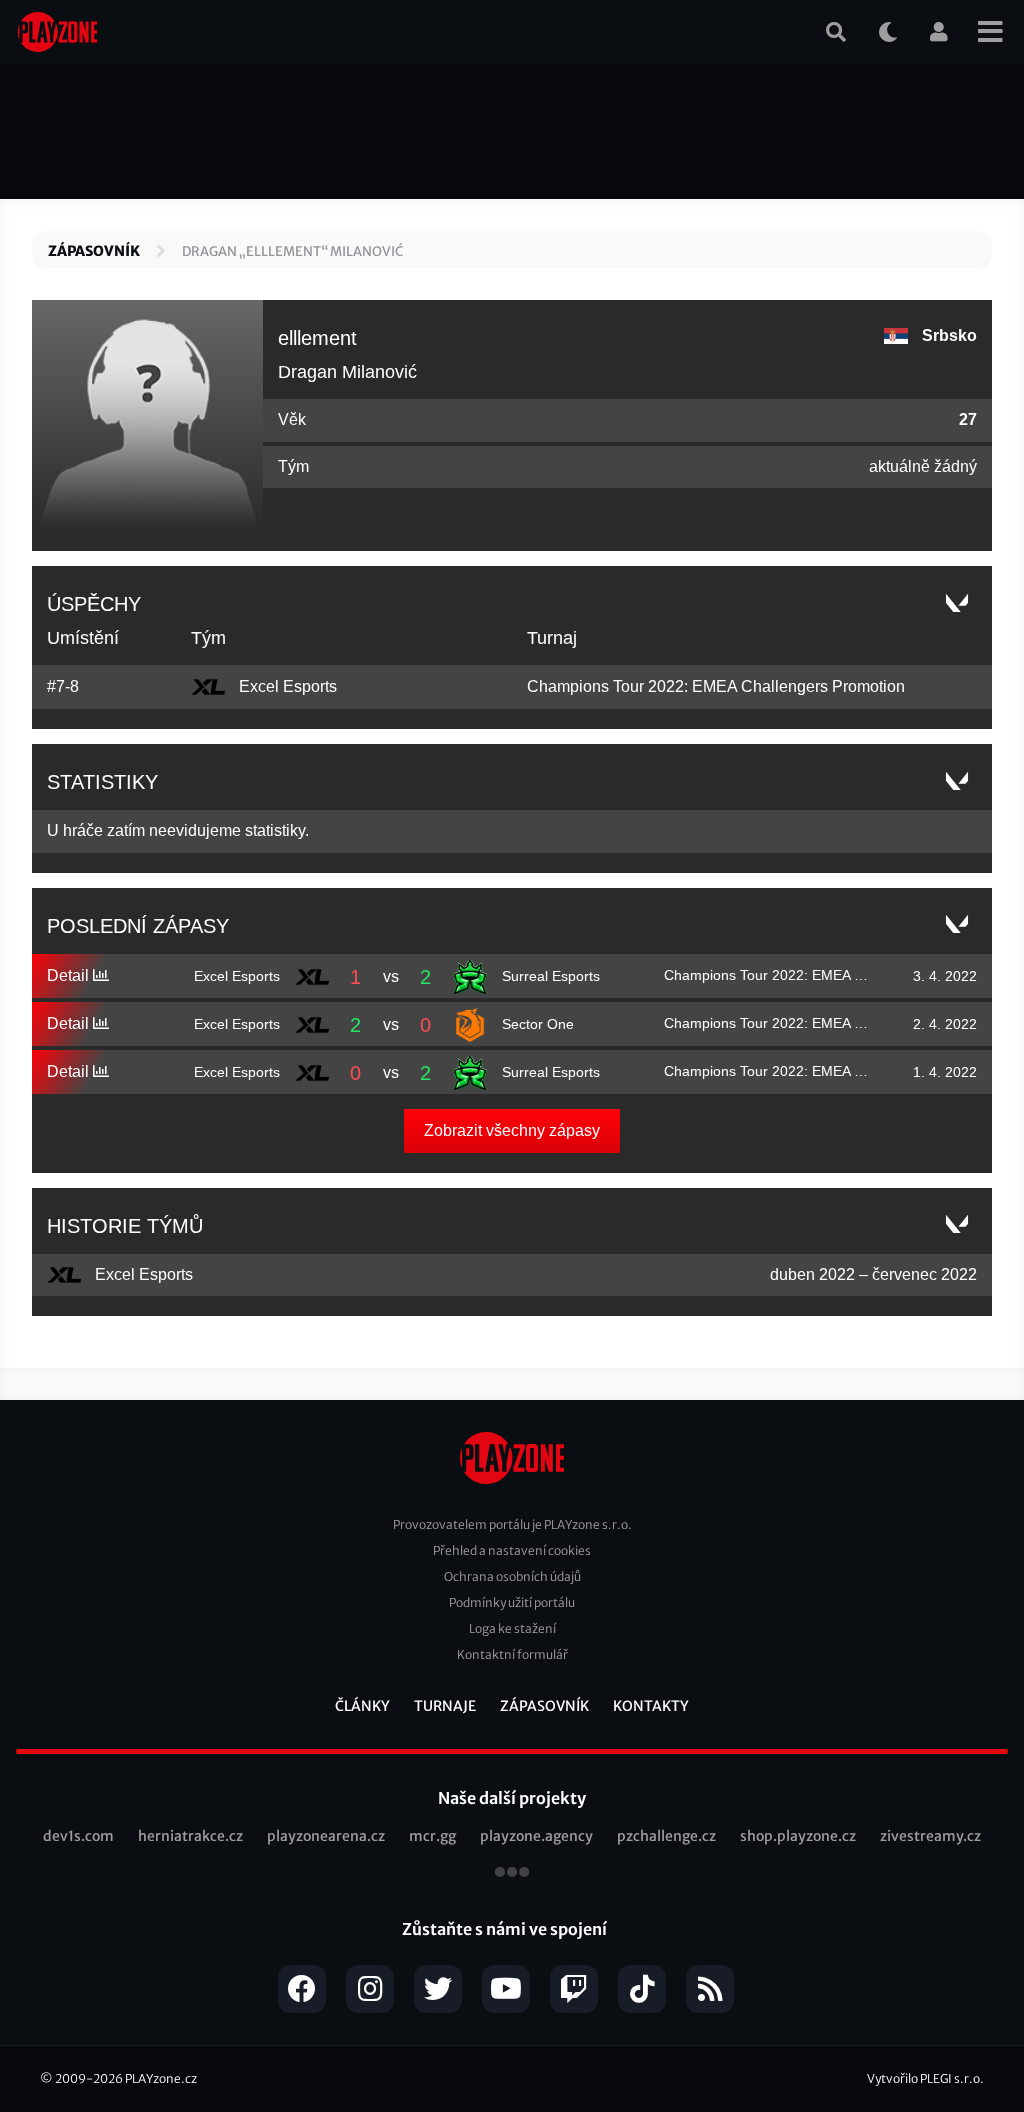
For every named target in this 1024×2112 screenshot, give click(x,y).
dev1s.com (78, 1836)
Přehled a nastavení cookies (512, 1550)
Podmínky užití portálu (512, 1602)
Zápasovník (94, 251)
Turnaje (445, 1706)
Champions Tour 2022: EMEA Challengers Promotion (716, 686)
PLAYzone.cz (161, 2078)
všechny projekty (512, 1874)
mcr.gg (432, 1836)
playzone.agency (536, 1836)
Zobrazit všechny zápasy (512, 1130)
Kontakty (651, 1706)
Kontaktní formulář (512, 1654)
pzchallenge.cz (666, 1836)
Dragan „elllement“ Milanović (292, 251)
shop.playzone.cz (798, 1836)
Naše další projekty (512, 1798)
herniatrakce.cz (190, 1836)
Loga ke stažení (512, 1628)
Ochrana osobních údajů (512, 1576)
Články (362, 1706)
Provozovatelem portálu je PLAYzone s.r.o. (512, 1524)
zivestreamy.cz (930, 1836)
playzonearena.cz (326, 1836)
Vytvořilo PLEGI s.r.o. (925, 2078)
